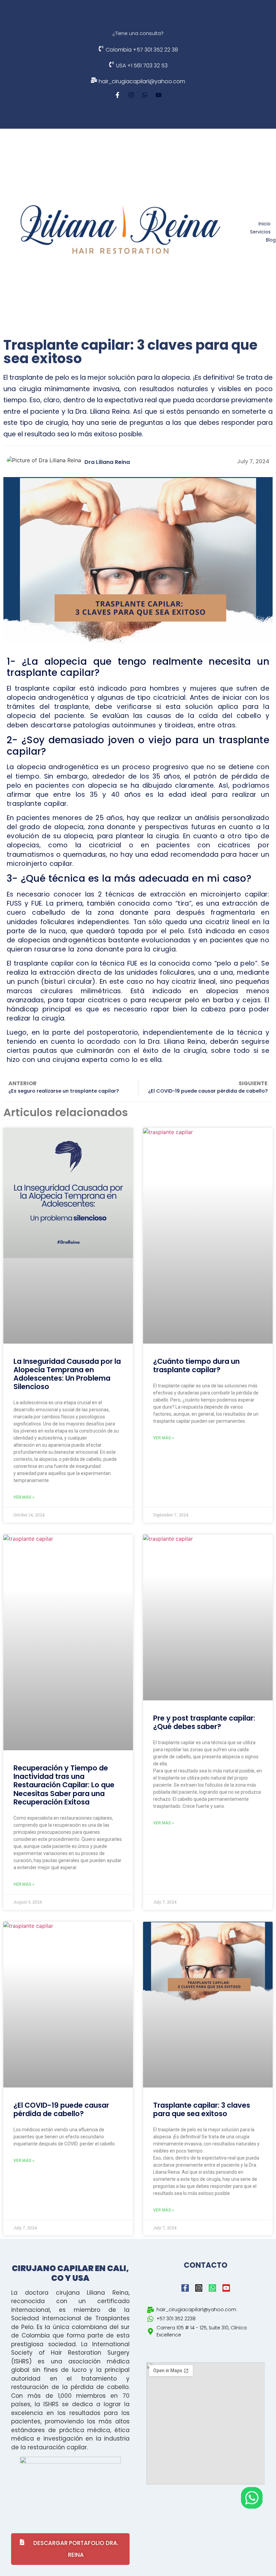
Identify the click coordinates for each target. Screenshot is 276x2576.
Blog (271, 240)
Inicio (265, 224)
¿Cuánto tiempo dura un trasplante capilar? (196, 1365)
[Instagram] (131, 95)
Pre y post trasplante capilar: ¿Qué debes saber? (204, 1722)
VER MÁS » (24, 1497)
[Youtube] (159, 95)
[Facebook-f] (117, 95)
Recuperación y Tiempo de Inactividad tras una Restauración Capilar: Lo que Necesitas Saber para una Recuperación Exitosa (64, 1785)
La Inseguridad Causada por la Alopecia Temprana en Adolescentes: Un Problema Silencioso (67, 1374)
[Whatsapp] (145, 95)
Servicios (260, 232)
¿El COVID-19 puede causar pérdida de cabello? (61, 2109)
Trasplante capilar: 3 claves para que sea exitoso (202, 2109)
